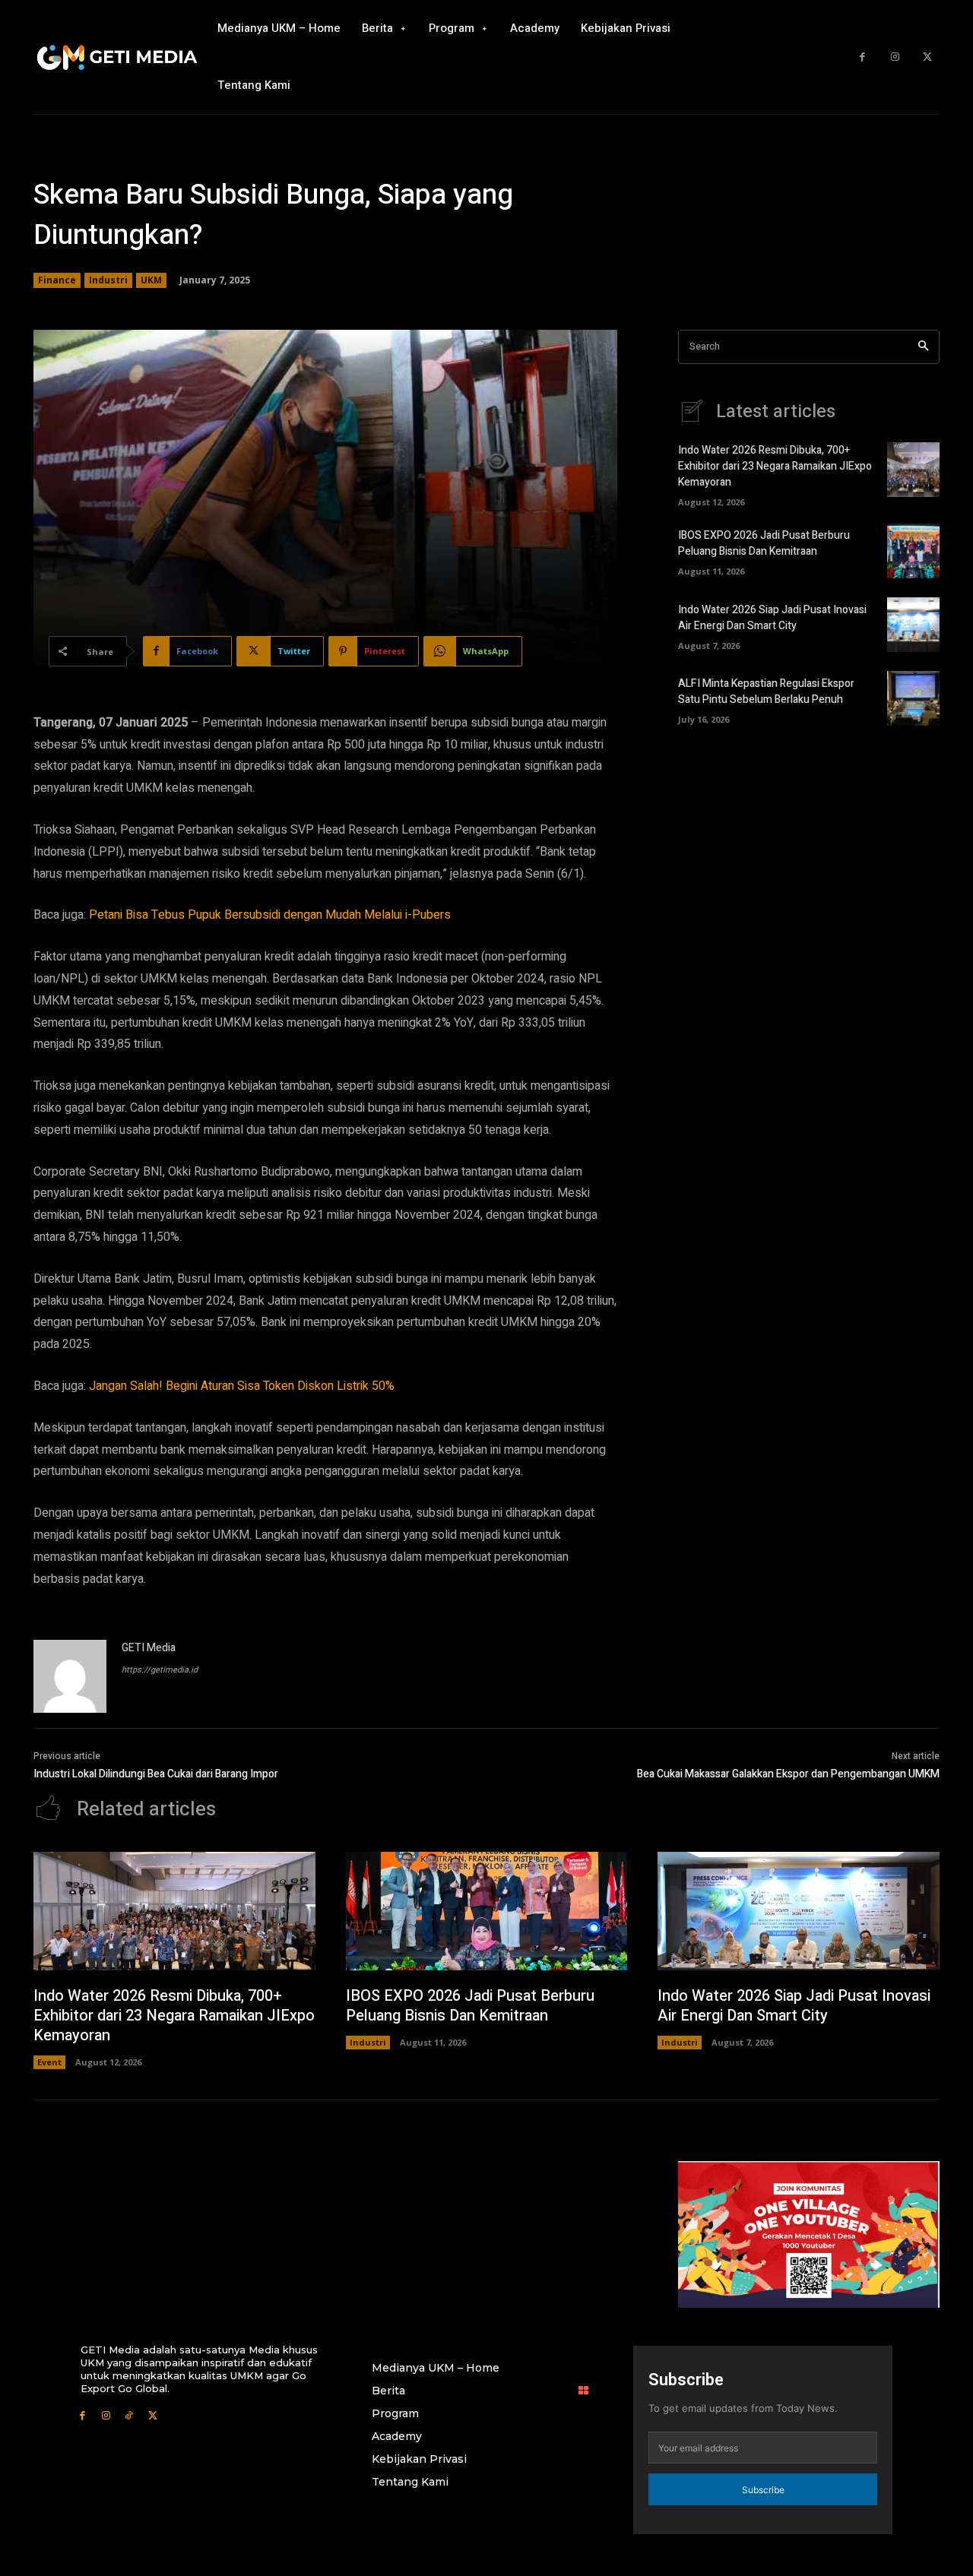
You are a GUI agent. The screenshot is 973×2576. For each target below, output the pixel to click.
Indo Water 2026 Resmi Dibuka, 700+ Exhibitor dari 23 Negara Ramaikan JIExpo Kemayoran (775, 466)
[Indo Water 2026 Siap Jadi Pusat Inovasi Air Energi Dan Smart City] (913, 625)
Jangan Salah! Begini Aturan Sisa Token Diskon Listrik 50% (242, 1386)
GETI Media (149, 1648)
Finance (57, 280)
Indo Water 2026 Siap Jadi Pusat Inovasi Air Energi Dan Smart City (772, 618)
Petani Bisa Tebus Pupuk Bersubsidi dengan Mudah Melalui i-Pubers (270, 915)
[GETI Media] (70, 1676)
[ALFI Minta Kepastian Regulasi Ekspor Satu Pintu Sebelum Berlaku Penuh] (913, 698)
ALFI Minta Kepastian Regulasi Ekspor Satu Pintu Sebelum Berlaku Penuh (766, 691)
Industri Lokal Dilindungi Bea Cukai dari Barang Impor (156, 1774)
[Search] (923, 347)
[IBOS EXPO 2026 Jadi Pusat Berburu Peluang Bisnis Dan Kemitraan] (913, 551)
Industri (108, 280)
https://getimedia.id (160, 1670)
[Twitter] (927, 57)
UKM (151, 280)
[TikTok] (130, 2415)
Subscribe (763, 2490)
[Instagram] (895, 57)
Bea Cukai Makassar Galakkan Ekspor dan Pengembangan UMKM (788, 1774)
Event (49, 2062)
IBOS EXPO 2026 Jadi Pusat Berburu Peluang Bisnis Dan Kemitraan (764, 543)
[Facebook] (862, 57)
